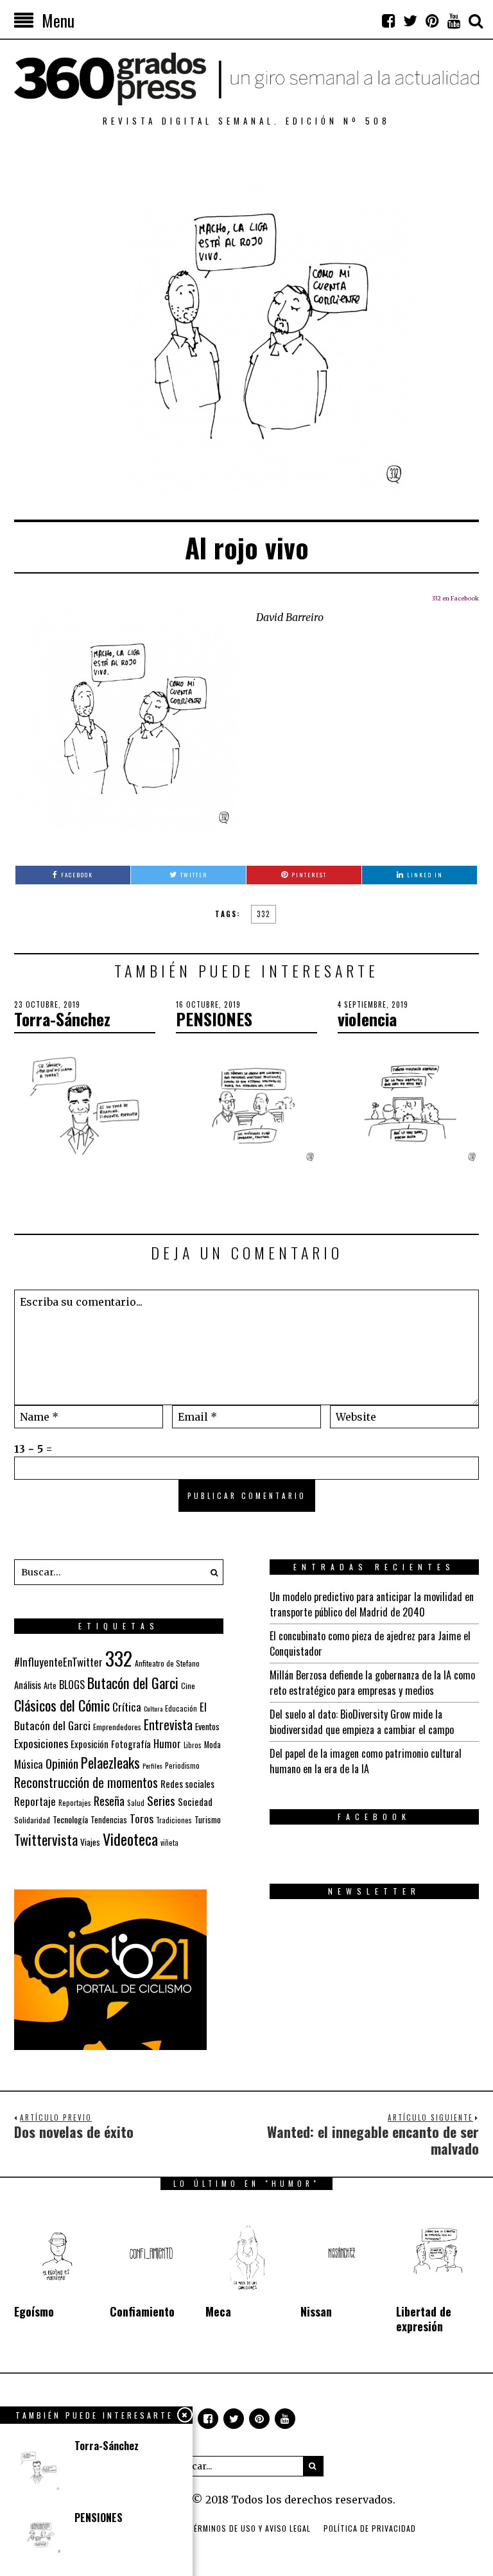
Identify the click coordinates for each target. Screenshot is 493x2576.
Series (161, 1801)
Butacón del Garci (133, 1683)
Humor (167, 1743)
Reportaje (35, 1801)
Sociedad (195, 1801)
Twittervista (46, 1839)
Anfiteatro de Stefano (167, 1663)
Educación (181, 1708)
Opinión (62, 1763)
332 (264, 914)
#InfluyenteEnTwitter (58, 1662)
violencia (367, 1019)
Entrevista (168, 1725)
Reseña (109, 1801)
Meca (218, 2311)
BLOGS (72, 1685)
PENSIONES (214, 1019)
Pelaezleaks (110, 1762)
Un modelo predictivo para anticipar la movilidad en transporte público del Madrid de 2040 (372, 1604)
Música (29, 1764)
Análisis (28, 1685)
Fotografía (131, 1744)
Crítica (127, 1707)
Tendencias (109, 1820)
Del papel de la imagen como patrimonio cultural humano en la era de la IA (366, 1761)
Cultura (153, 1708)
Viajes (90, 1842)
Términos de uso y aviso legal (250, 2528)
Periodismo (182, 1765)
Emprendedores (117, 1727)
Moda (212, 1745)
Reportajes (75, 1802)
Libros (193, 1745)
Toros (142, 1818)
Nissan (316, 2311)
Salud (136, 1803)
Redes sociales (187, 1783)
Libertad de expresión (424, 2319)
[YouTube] (454, 21)
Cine (188, 1686)
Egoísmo (34, 2311)
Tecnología (70, 1819)
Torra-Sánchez (62, 1019)
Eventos (207, 1726)
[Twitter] (410, 21)
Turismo (208, 1819)
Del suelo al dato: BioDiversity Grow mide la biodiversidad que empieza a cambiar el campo (362, 1722)
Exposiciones (41, 1743)
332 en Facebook (455, 598)
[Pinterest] (432, 21)
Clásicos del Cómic (62, 1705)
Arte (50, 1686)
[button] (211, 1572)
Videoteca (130, 1839)
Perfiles (152, 1766)
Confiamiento (142, 2311)
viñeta (169, 1843)
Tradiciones (174, 1820)
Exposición (90, 1744)
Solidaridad (32, 1820)
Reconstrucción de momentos (86, 1782)
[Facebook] (388, 21)
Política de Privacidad (370, 2528)
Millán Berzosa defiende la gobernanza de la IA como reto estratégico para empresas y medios (372, 1683)
